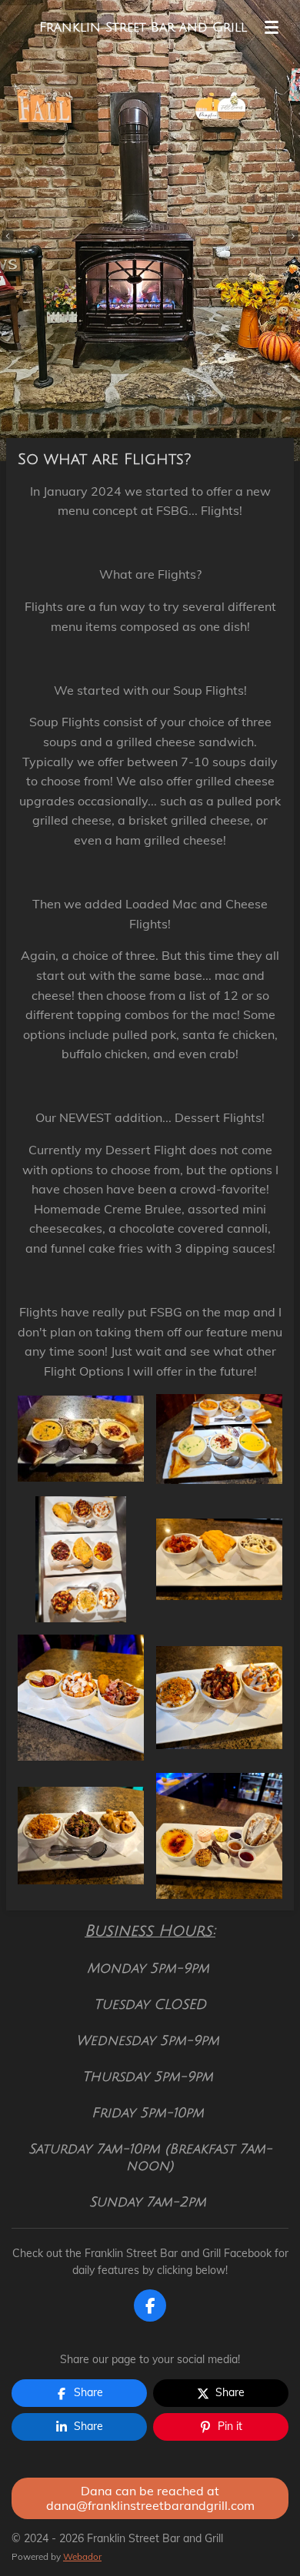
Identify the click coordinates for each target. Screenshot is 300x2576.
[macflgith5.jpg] (81, 1836)
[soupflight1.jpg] (81, 1439)
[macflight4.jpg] (219, 1698)
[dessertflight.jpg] (219, 1836)
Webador (82, 2556)
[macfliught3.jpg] (81, 1698)
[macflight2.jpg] (219, 1559)
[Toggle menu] (272, 27)
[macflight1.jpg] (81, 1559)
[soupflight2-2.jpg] (219, 1439)
